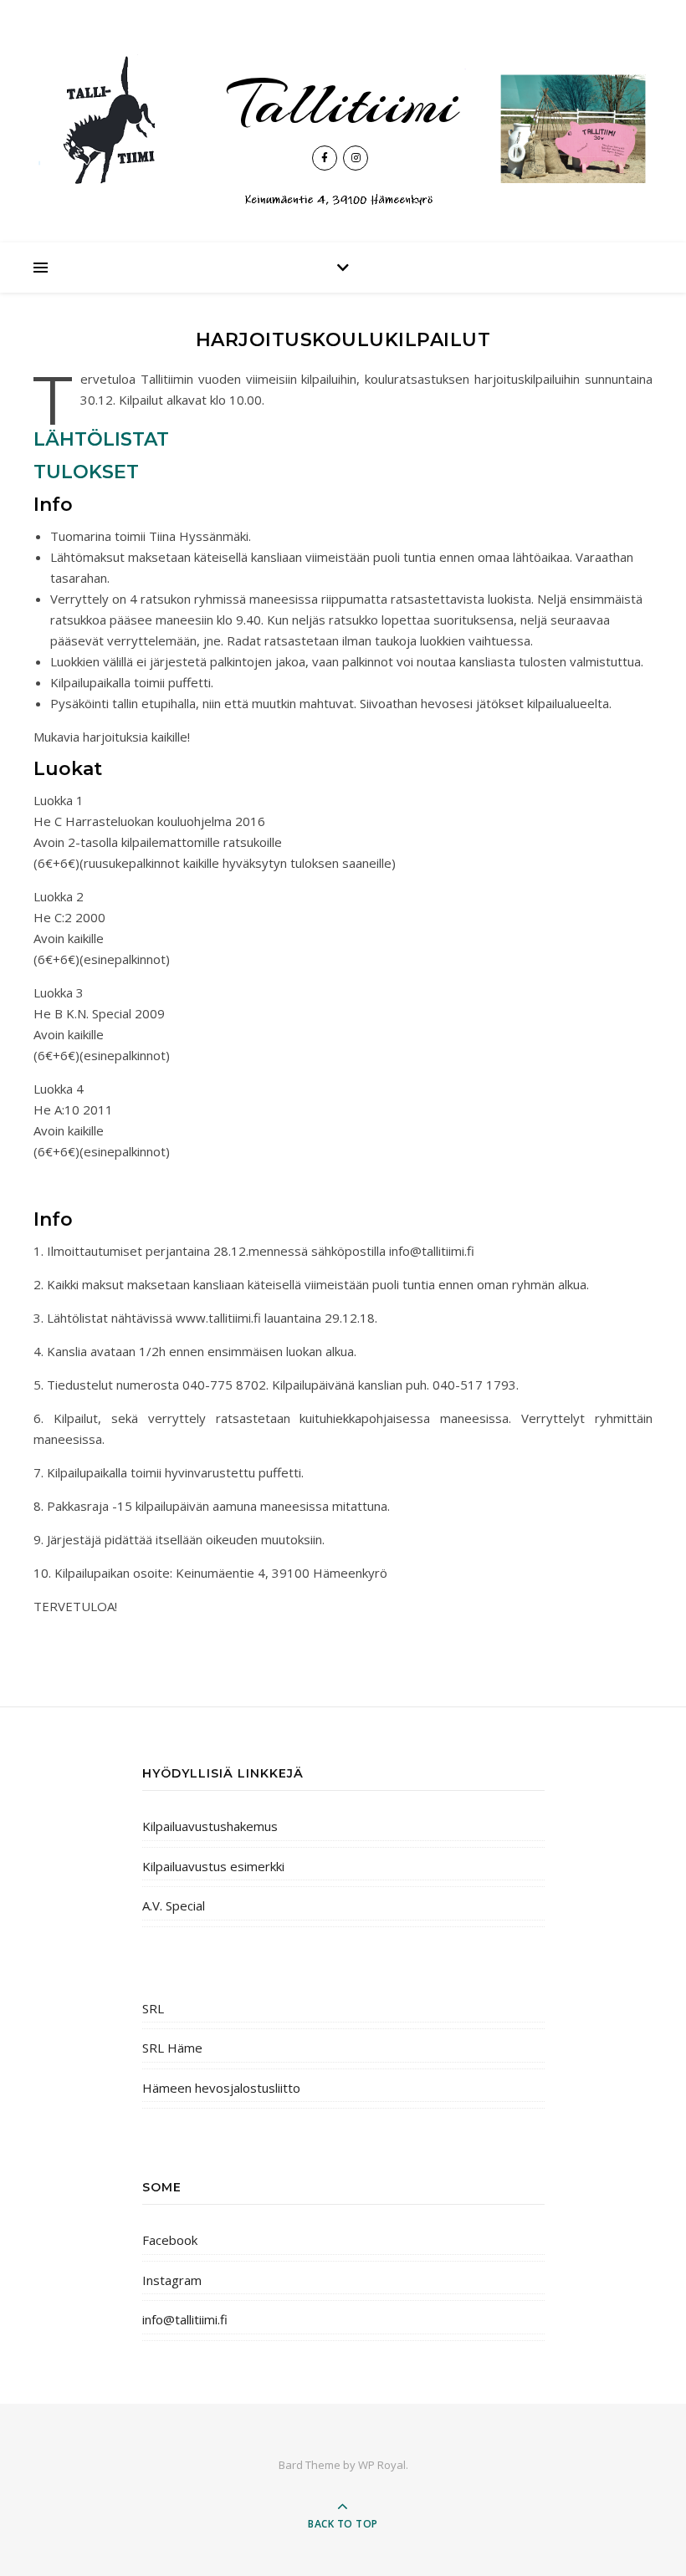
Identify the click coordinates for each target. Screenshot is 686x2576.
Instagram (172, 2280)
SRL (153, 2008)
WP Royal (382, 2465)
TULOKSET (86, 472)
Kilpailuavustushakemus (210, 1826)
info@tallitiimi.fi (185, 2319)
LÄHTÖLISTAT (101, 439)
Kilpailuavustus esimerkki (213, 1866)
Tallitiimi (343, 104)
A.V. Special (174, 1905)
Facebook (170, 2240)
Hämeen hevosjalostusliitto (221, 2088)
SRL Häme (172, 2048)
